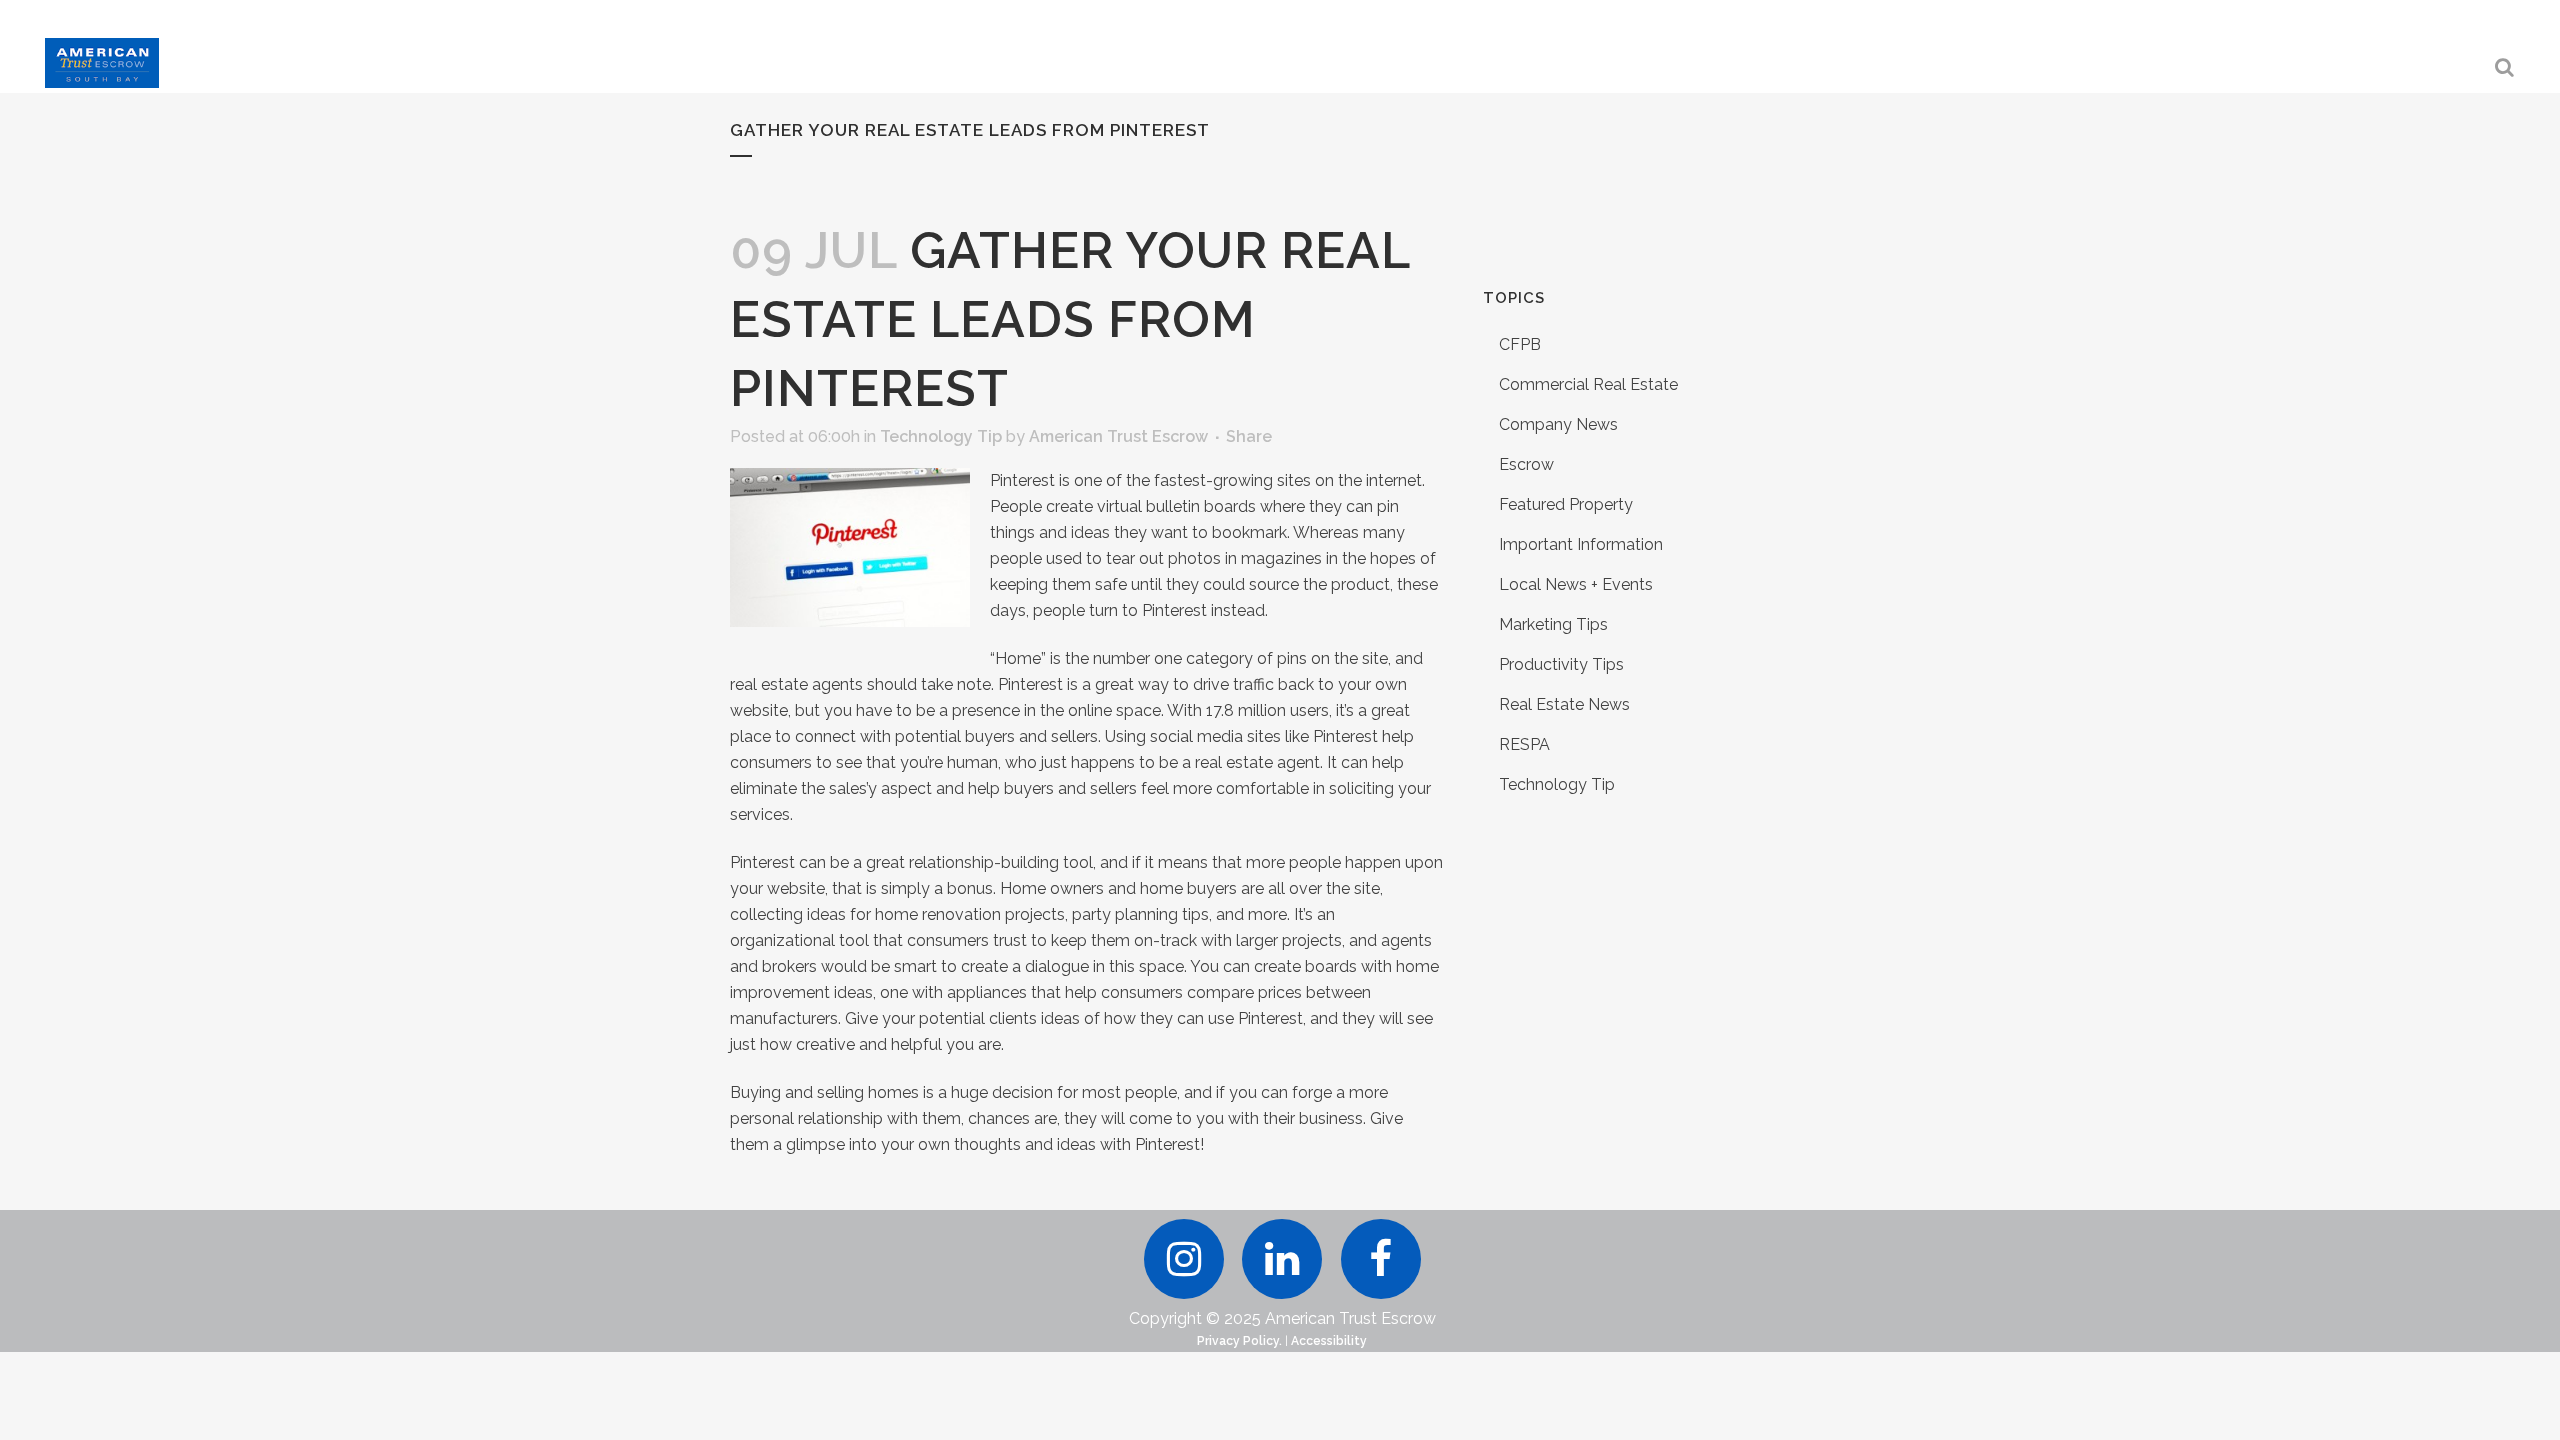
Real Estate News (1564, 704)
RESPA (1524, 744)
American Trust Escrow (1118, 436)
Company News (1558, 424)
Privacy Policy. (1239, 1341)
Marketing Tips (1553, 624)
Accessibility (1329, 1341)
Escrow (1526, 464)
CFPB (1520, 344)
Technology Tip (941, 436)
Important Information (1581, 544)
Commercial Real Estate (1588, 384)
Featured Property (1566, 504)
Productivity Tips (1561, 664)
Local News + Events (1576, 584)
